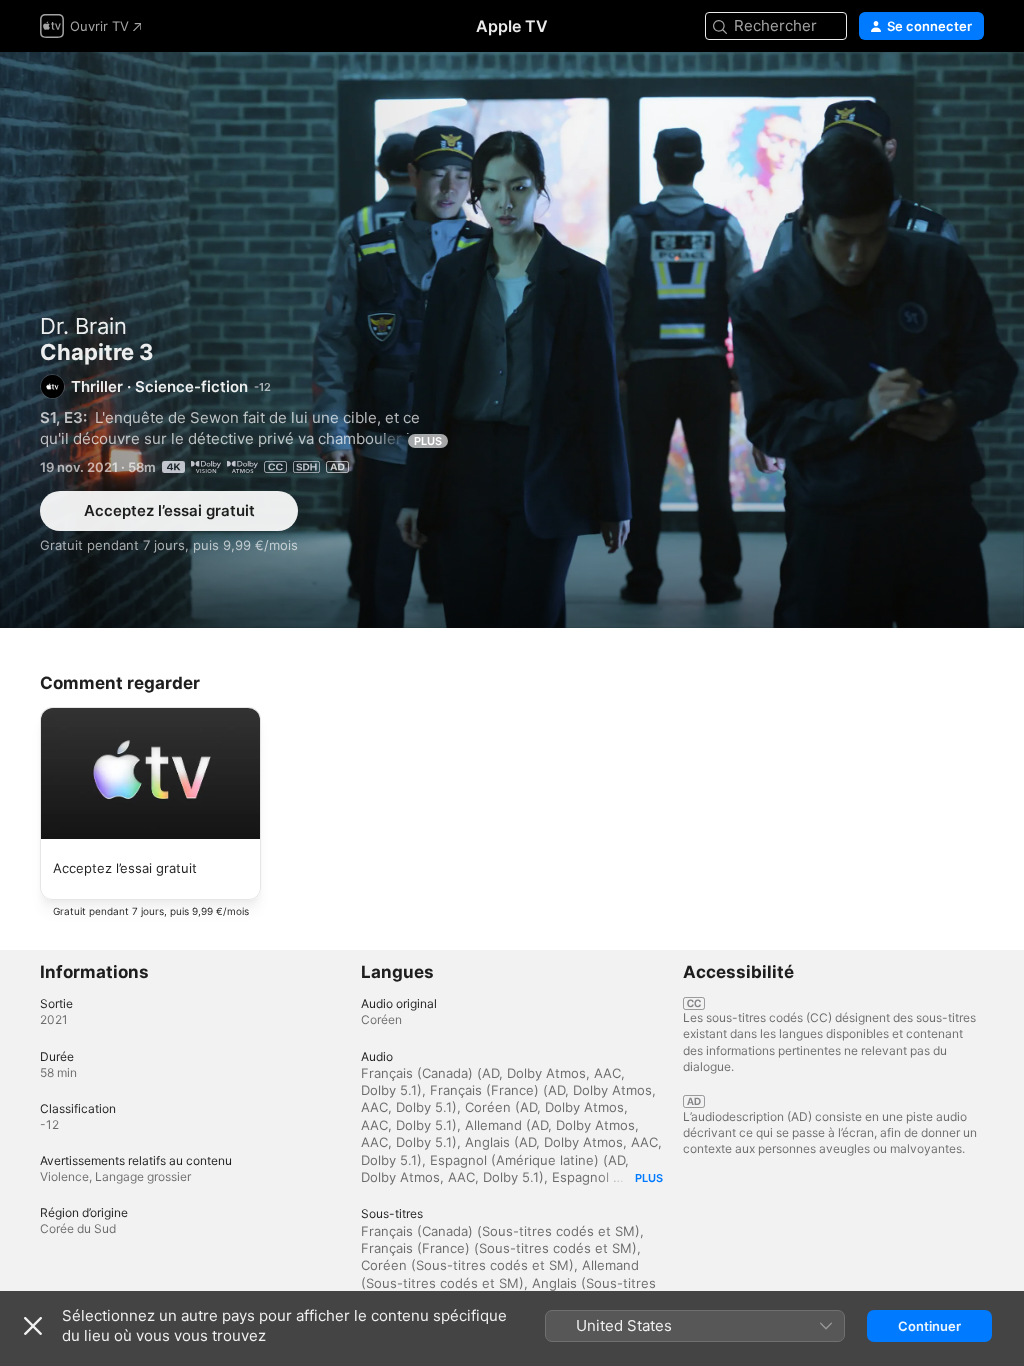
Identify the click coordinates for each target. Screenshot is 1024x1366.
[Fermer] (33, 1326)
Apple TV (512, 26)
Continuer (929, 1326)
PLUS (428, 441)
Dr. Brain (83, 326)
